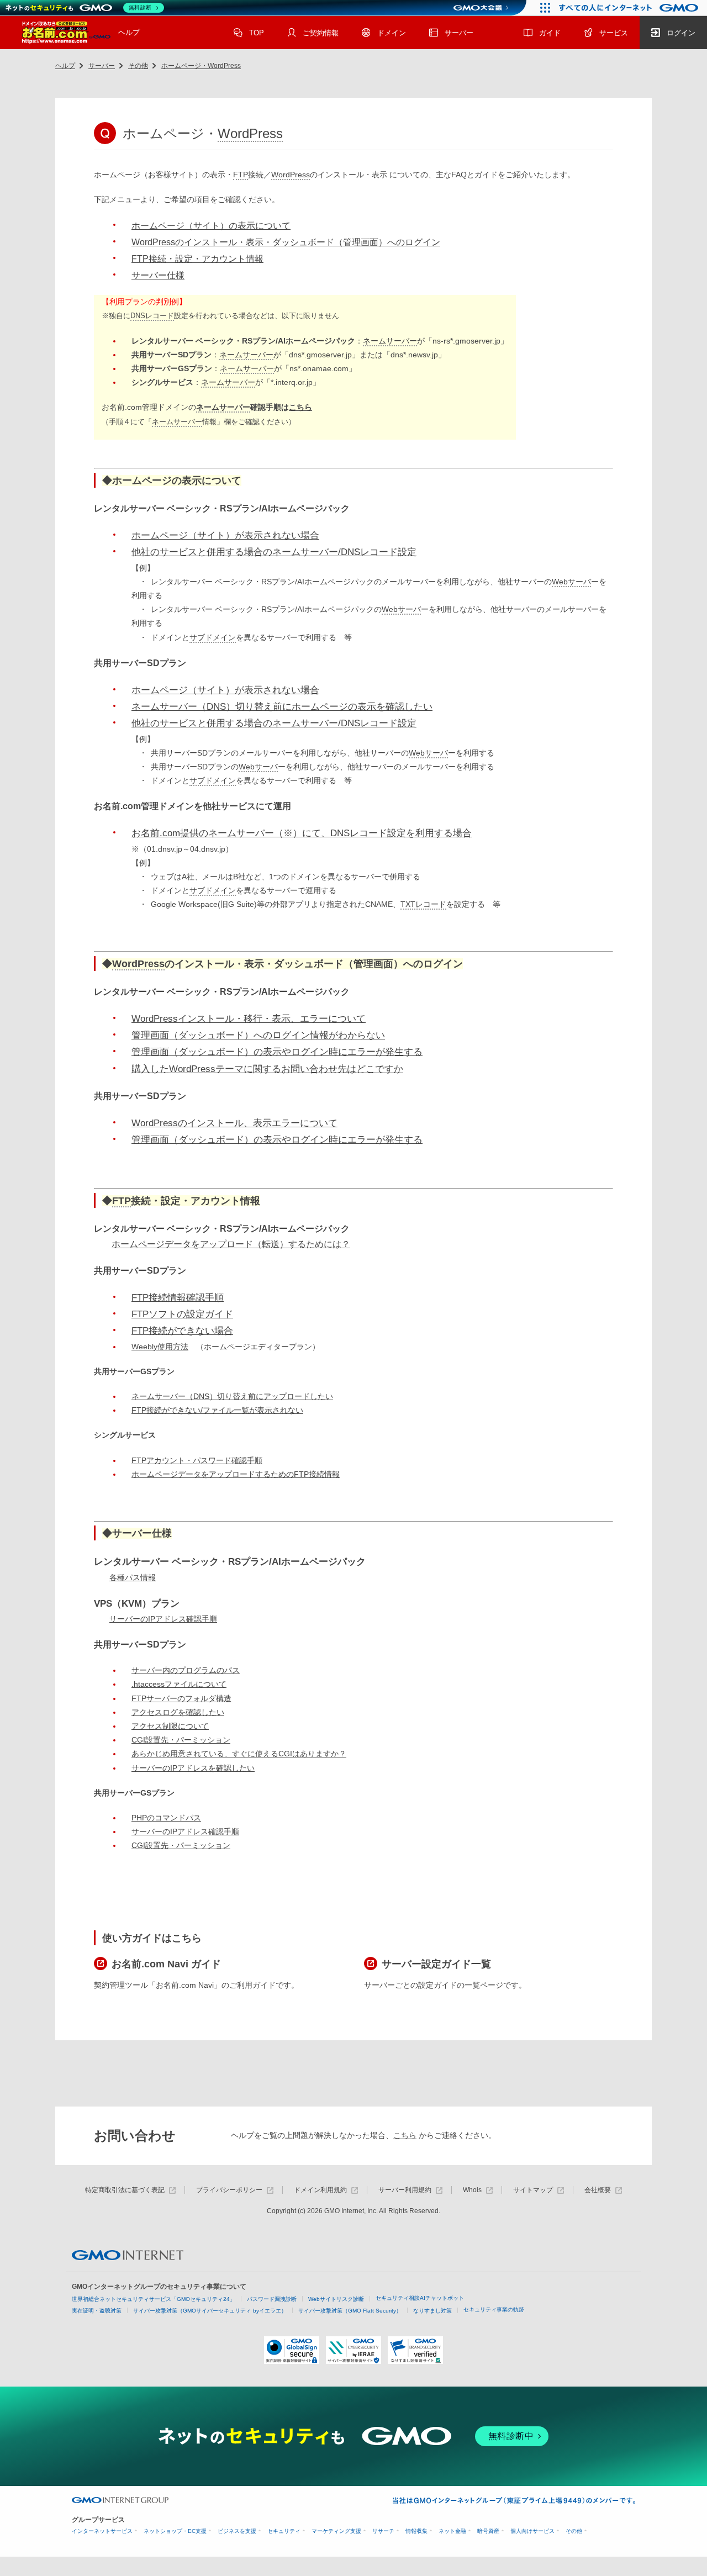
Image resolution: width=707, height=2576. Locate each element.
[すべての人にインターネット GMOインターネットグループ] (630, 8)
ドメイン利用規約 (320, 2190)
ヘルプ (129, 32)
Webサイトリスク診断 (336, 2299)
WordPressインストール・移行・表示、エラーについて (249, 1019)
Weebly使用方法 (160, 1347)
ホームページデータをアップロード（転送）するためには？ (231, 1244)
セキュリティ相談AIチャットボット (420, 2298)
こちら (300, 407)
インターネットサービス (102, 2531)
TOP (257, 33)
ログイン (681, 33)
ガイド (550, 33)
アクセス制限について (170, 1726)
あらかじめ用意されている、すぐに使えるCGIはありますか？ (239, 1754)
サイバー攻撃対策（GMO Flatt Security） (350, 2311)
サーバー (459, 33)
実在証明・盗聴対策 (97, 2311)
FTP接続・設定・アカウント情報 (197, 259)
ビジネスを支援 (237, 2531)
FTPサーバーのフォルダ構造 (181, 1698)
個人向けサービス (532, 2531)
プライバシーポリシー (229, 2190)
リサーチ (383, 2531)
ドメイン (392, 33)
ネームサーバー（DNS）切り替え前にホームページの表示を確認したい (282, 707)
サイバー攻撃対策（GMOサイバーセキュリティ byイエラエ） (210, 2311)
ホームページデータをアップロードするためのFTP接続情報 (236, 1474)
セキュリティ (284, 2531)
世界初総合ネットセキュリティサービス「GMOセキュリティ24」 (154, 2299)
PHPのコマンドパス (166, 1818)
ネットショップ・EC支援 (175, 2531)
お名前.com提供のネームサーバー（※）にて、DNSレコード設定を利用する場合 (302, 833)
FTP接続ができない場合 (182, 1331)
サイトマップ (533, 2190)
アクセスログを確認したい (178, 1712)
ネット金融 (452, 2531)
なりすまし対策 (432, 2311)
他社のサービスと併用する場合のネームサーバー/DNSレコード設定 (274, 552)
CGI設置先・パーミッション (181, 1740)
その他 (138, 66)
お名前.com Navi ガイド (166, 1964)
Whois (472, 2190)
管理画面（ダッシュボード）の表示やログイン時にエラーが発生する (277, 1052)
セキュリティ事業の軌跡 (494, 2310)
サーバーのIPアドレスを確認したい (193, 1768)
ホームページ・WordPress (201, 66)
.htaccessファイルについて (179, 1684)
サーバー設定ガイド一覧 (436, 1964)
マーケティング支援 (336, 2531)
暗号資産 (488, 2531)
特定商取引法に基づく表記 (125, 2190)
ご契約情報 (321, 33)
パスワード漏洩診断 (272, 2299)
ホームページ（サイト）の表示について (211, 226)
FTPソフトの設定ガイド (182, 1314)
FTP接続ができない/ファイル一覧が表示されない (217, 1410)
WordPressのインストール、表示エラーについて (234, 1123)
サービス (614, 33)
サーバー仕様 (158, 275)
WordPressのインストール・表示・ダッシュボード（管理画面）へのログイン (286, 242)
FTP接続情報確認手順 (178, 1298)
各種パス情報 (133, 1577)
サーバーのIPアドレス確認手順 (163, 1619)
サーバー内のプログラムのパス (186, 1670)
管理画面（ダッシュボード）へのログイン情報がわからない (258, 1035)
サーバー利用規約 (405, 2190)
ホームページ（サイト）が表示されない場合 (225, 535)
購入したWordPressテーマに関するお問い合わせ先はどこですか (267, 1069)
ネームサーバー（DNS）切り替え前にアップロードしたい (232, 1396)
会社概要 (598, 2190)
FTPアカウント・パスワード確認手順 (197, 1460)
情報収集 (416, 2531)
